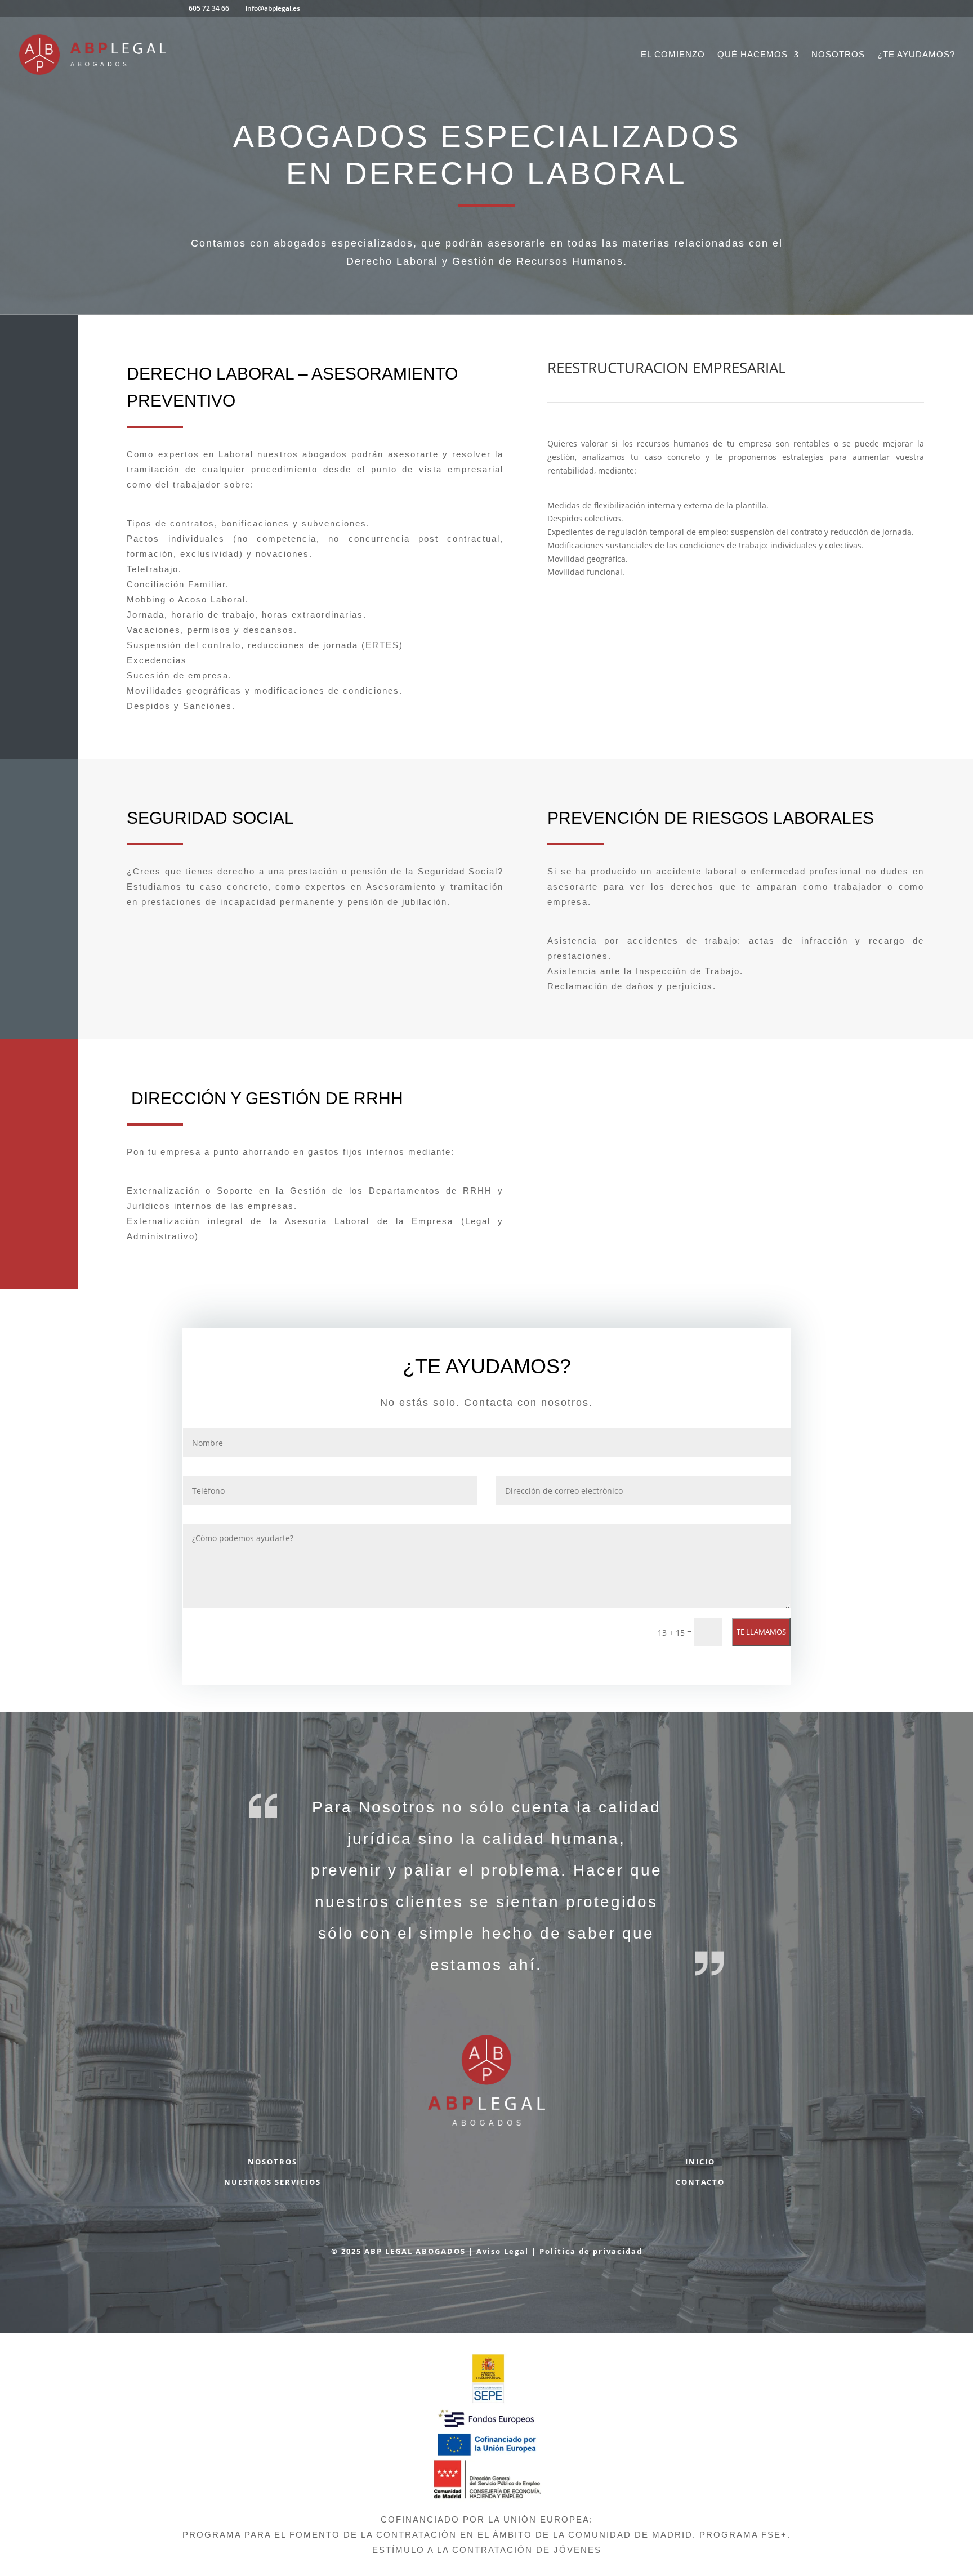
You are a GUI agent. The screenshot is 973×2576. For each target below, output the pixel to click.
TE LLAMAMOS (761, 1632)
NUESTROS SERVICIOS (273, 2182)
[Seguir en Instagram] (547, 2167)
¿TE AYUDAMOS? (916, 55)
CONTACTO (700, 2182)
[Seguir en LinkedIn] (507, 2167)
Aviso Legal (503, 2251)
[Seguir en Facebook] (426, 2167)
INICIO (700, 2162)
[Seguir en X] (466, 2167)
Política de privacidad (591, 2251)
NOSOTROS (838, 55)
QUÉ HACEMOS (753, 55)
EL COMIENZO (673, 55)
